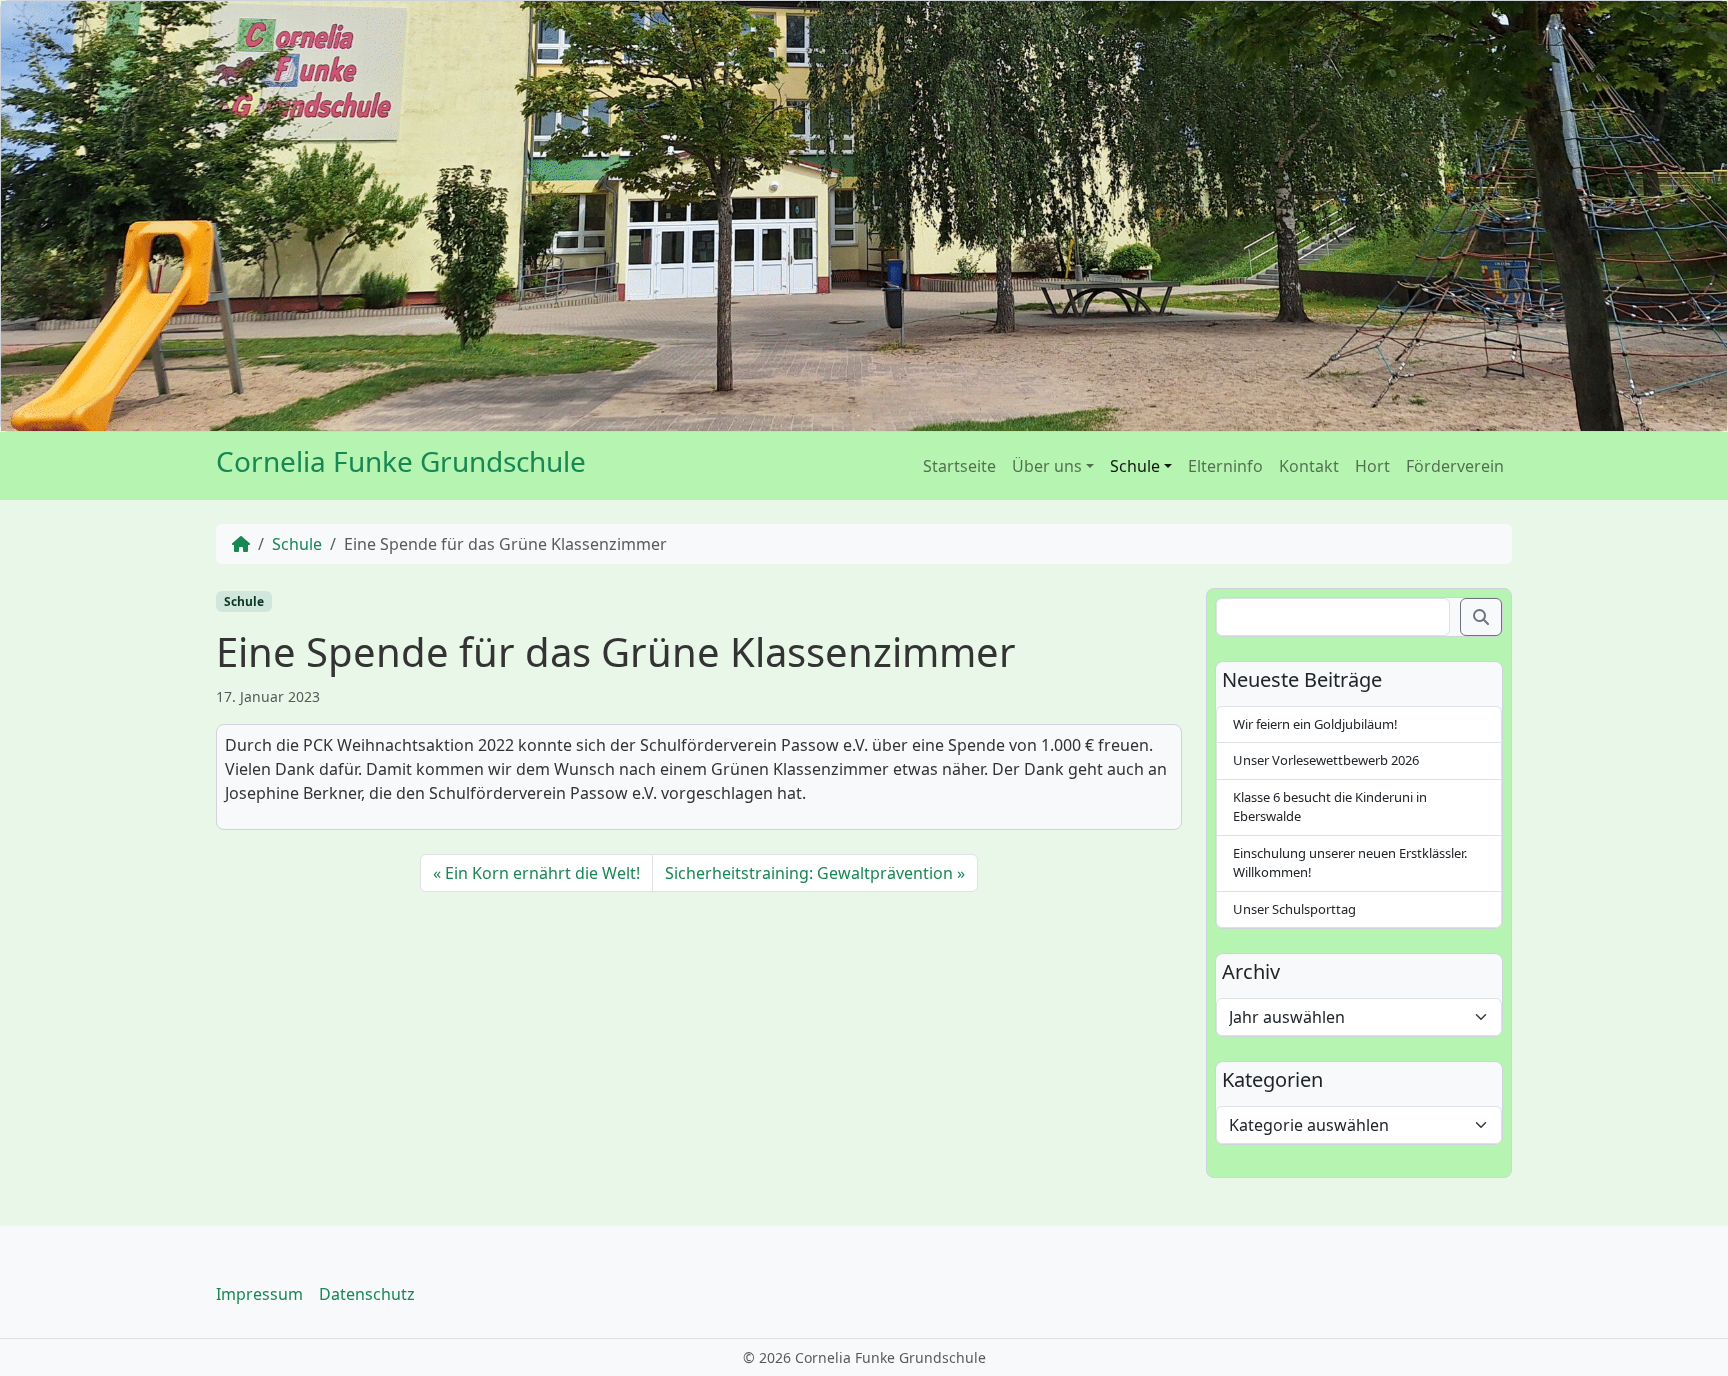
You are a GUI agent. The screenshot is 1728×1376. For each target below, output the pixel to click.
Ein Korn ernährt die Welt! (542, 873)
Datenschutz (367, 1294)
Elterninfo (1225, 466)
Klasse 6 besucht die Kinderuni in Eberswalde (1330, 807)
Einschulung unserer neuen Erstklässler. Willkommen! (1350, 863)
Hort (1372, 466)
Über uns (1047, 466)
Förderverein (1455, 466)
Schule (1135, 466)
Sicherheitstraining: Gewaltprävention (809, 873)
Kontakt (1309, 466)
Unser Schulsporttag (1294, 909)
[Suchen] (1481, 617)
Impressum (259, 1294)
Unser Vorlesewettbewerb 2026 (1326, 760)
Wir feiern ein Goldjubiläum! (1315, 724)
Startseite (959, 466)
